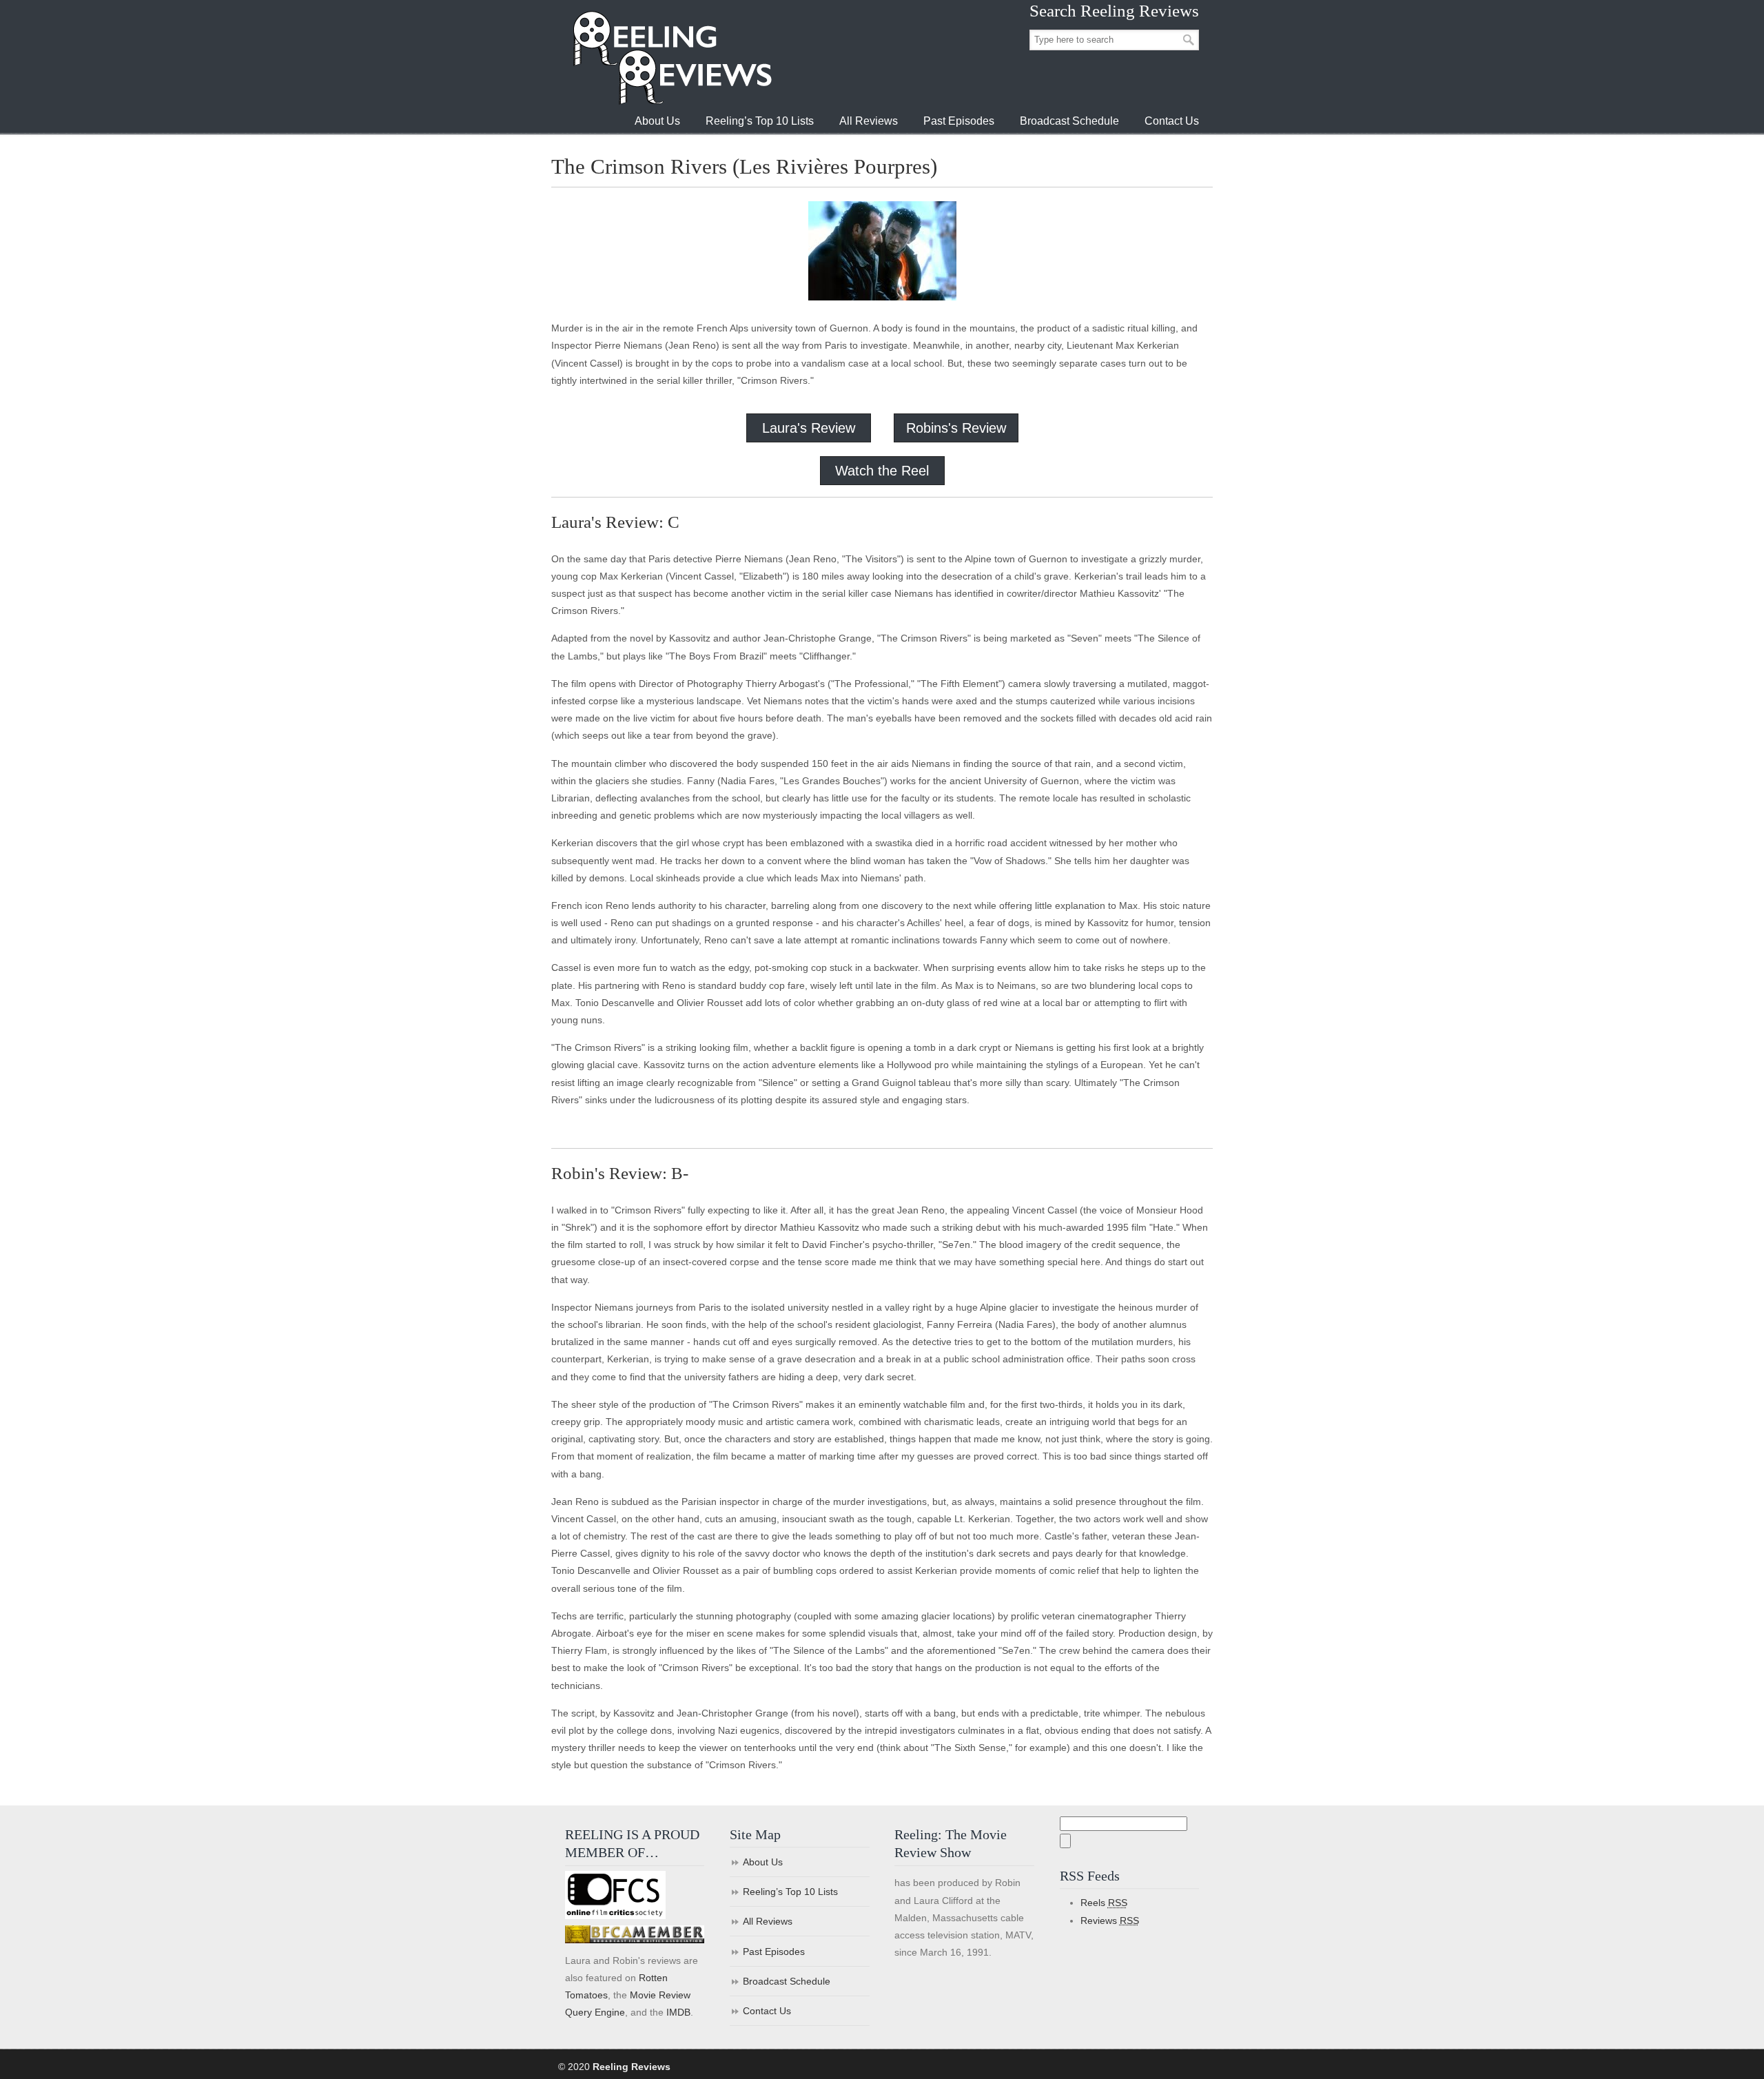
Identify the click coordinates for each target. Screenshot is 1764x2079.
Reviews (1110, 1921)
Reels (1104, 1903)
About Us (763, 1862)
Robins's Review (956, 428)
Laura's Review (809, 428)
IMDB (678, 2012)
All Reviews (768, 1921)
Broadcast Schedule (787, 1981)
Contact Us (767, 2011)
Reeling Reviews (671, 58)
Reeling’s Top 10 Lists (790, 1892)
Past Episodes (774, 1952)
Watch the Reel (882, 471)
